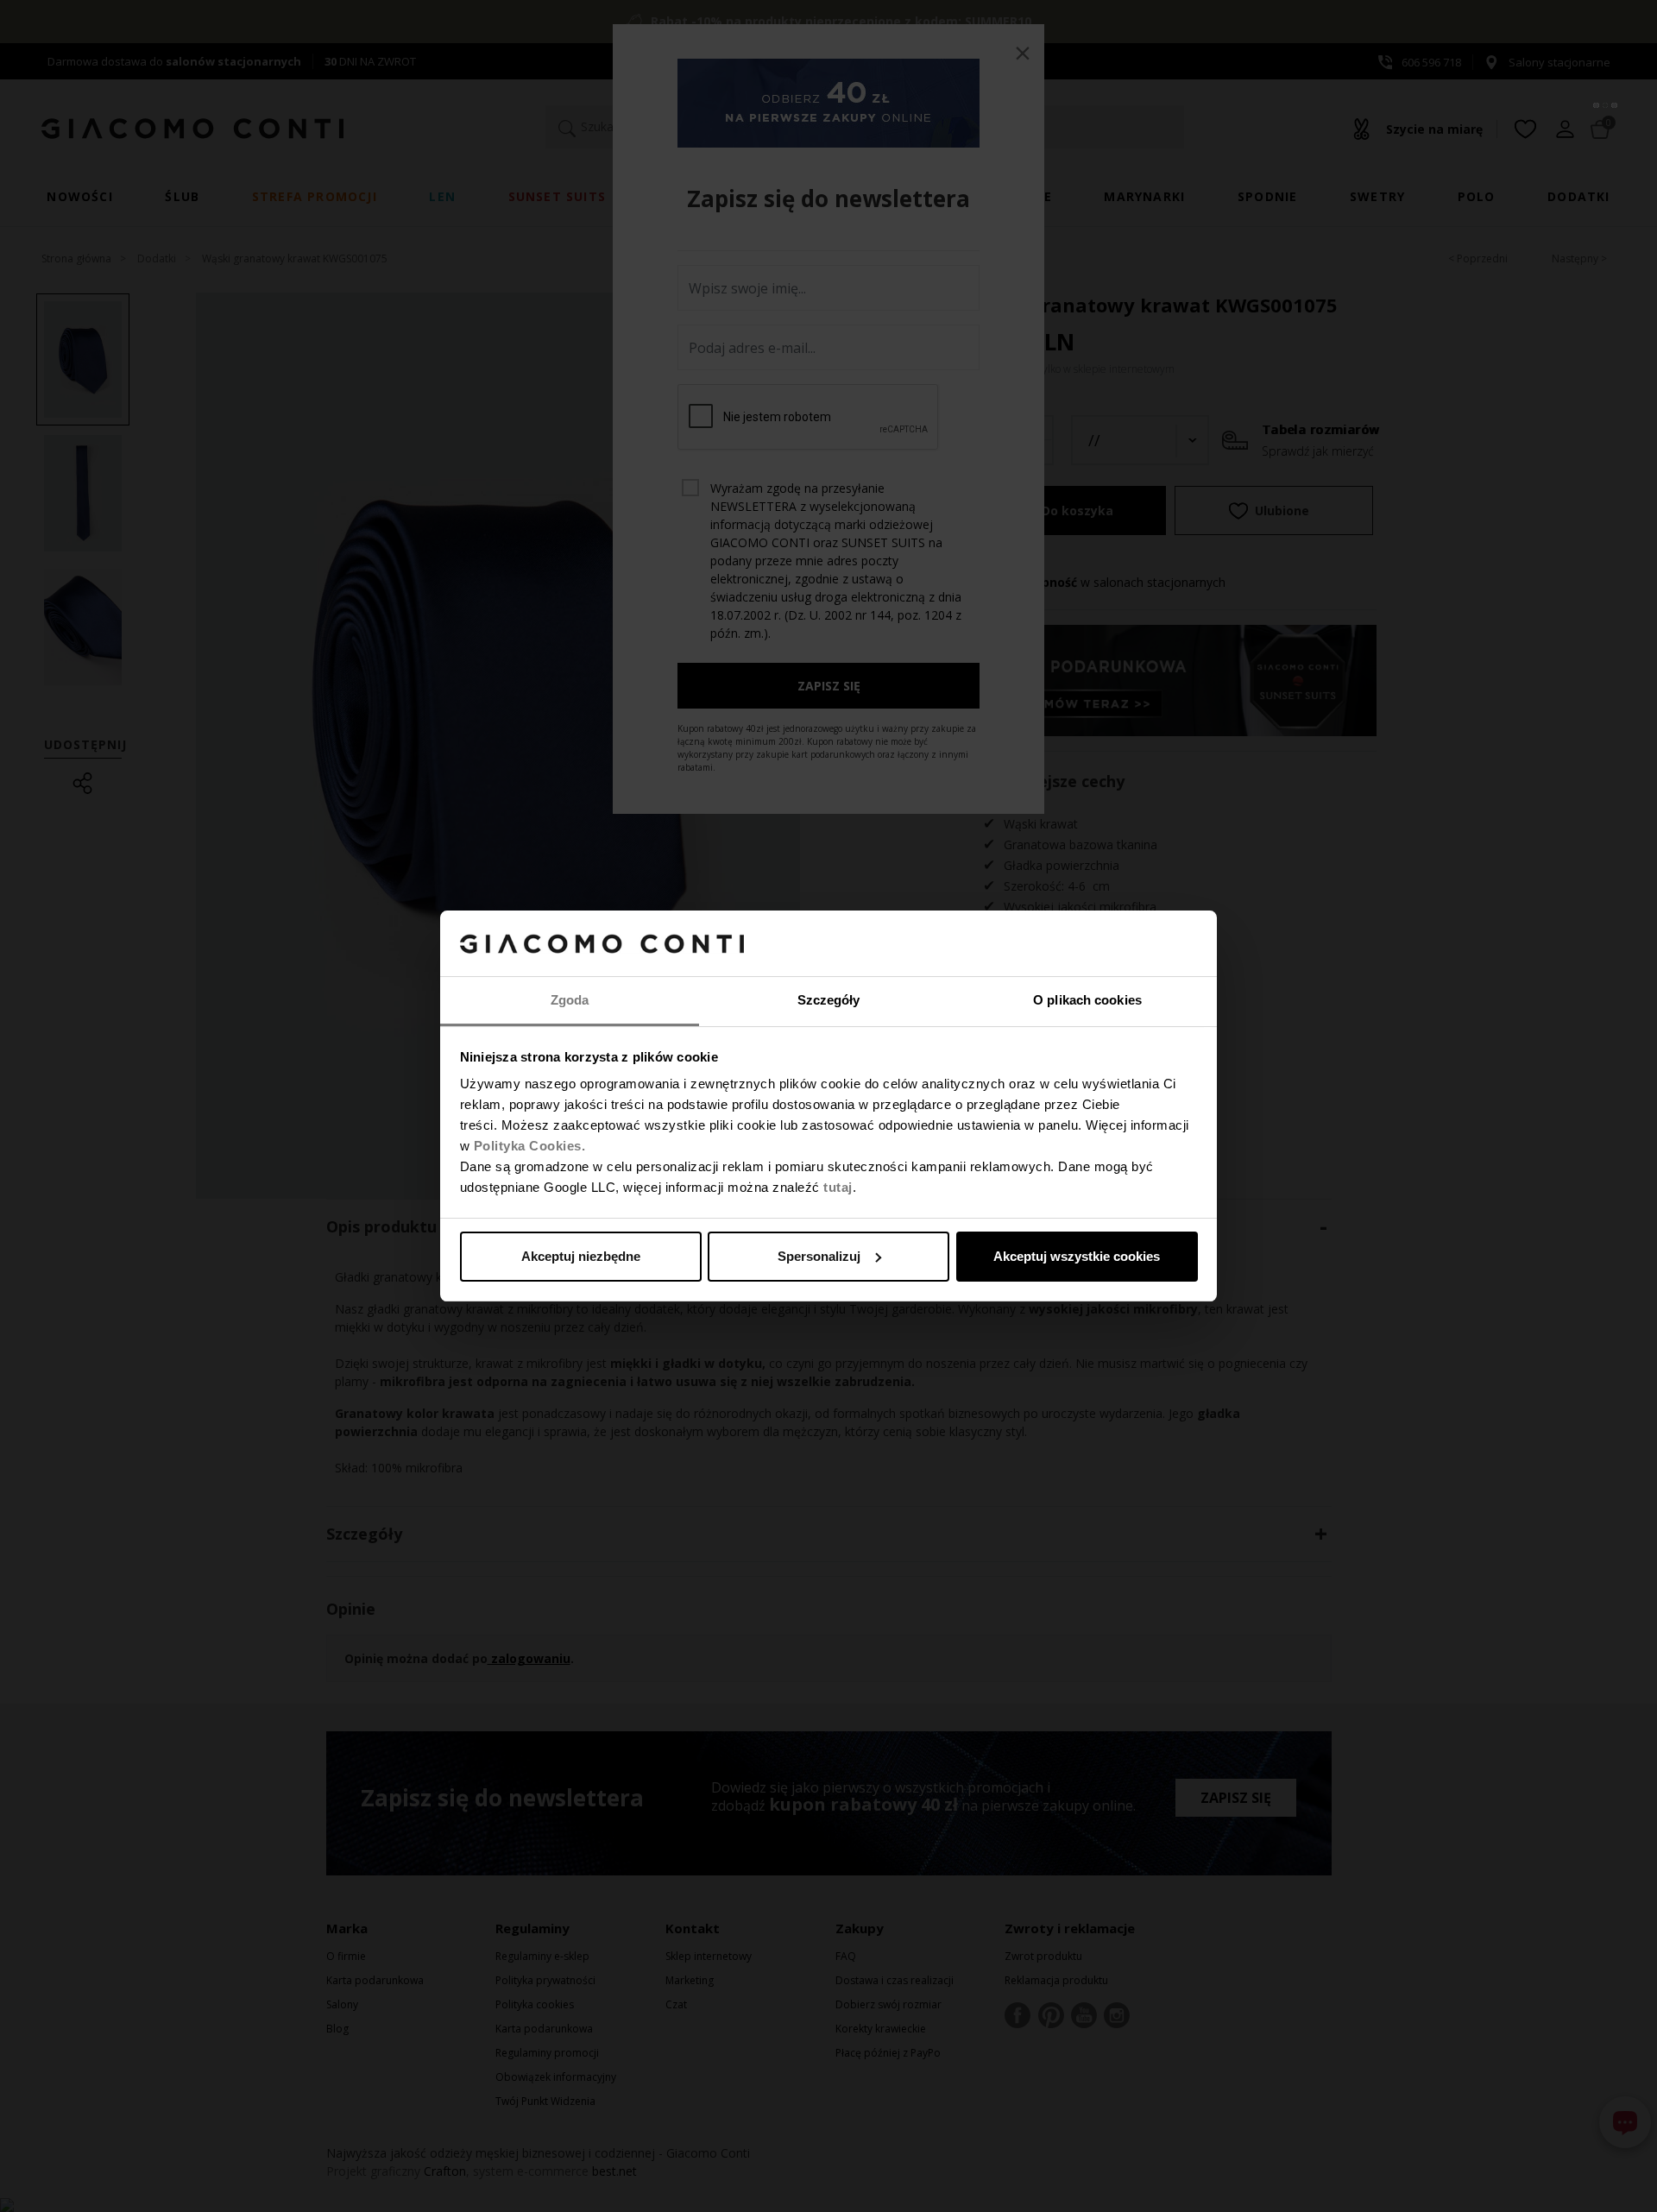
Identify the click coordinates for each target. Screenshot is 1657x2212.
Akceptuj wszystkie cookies (1077, 1256)
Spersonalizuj (819, 1256)
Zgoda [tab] (570, 1000)
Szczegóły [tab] (829, 1000)
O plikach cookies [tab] (1087, 1000)
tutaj (838, 1187)
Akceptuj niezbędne (581, 1256)
